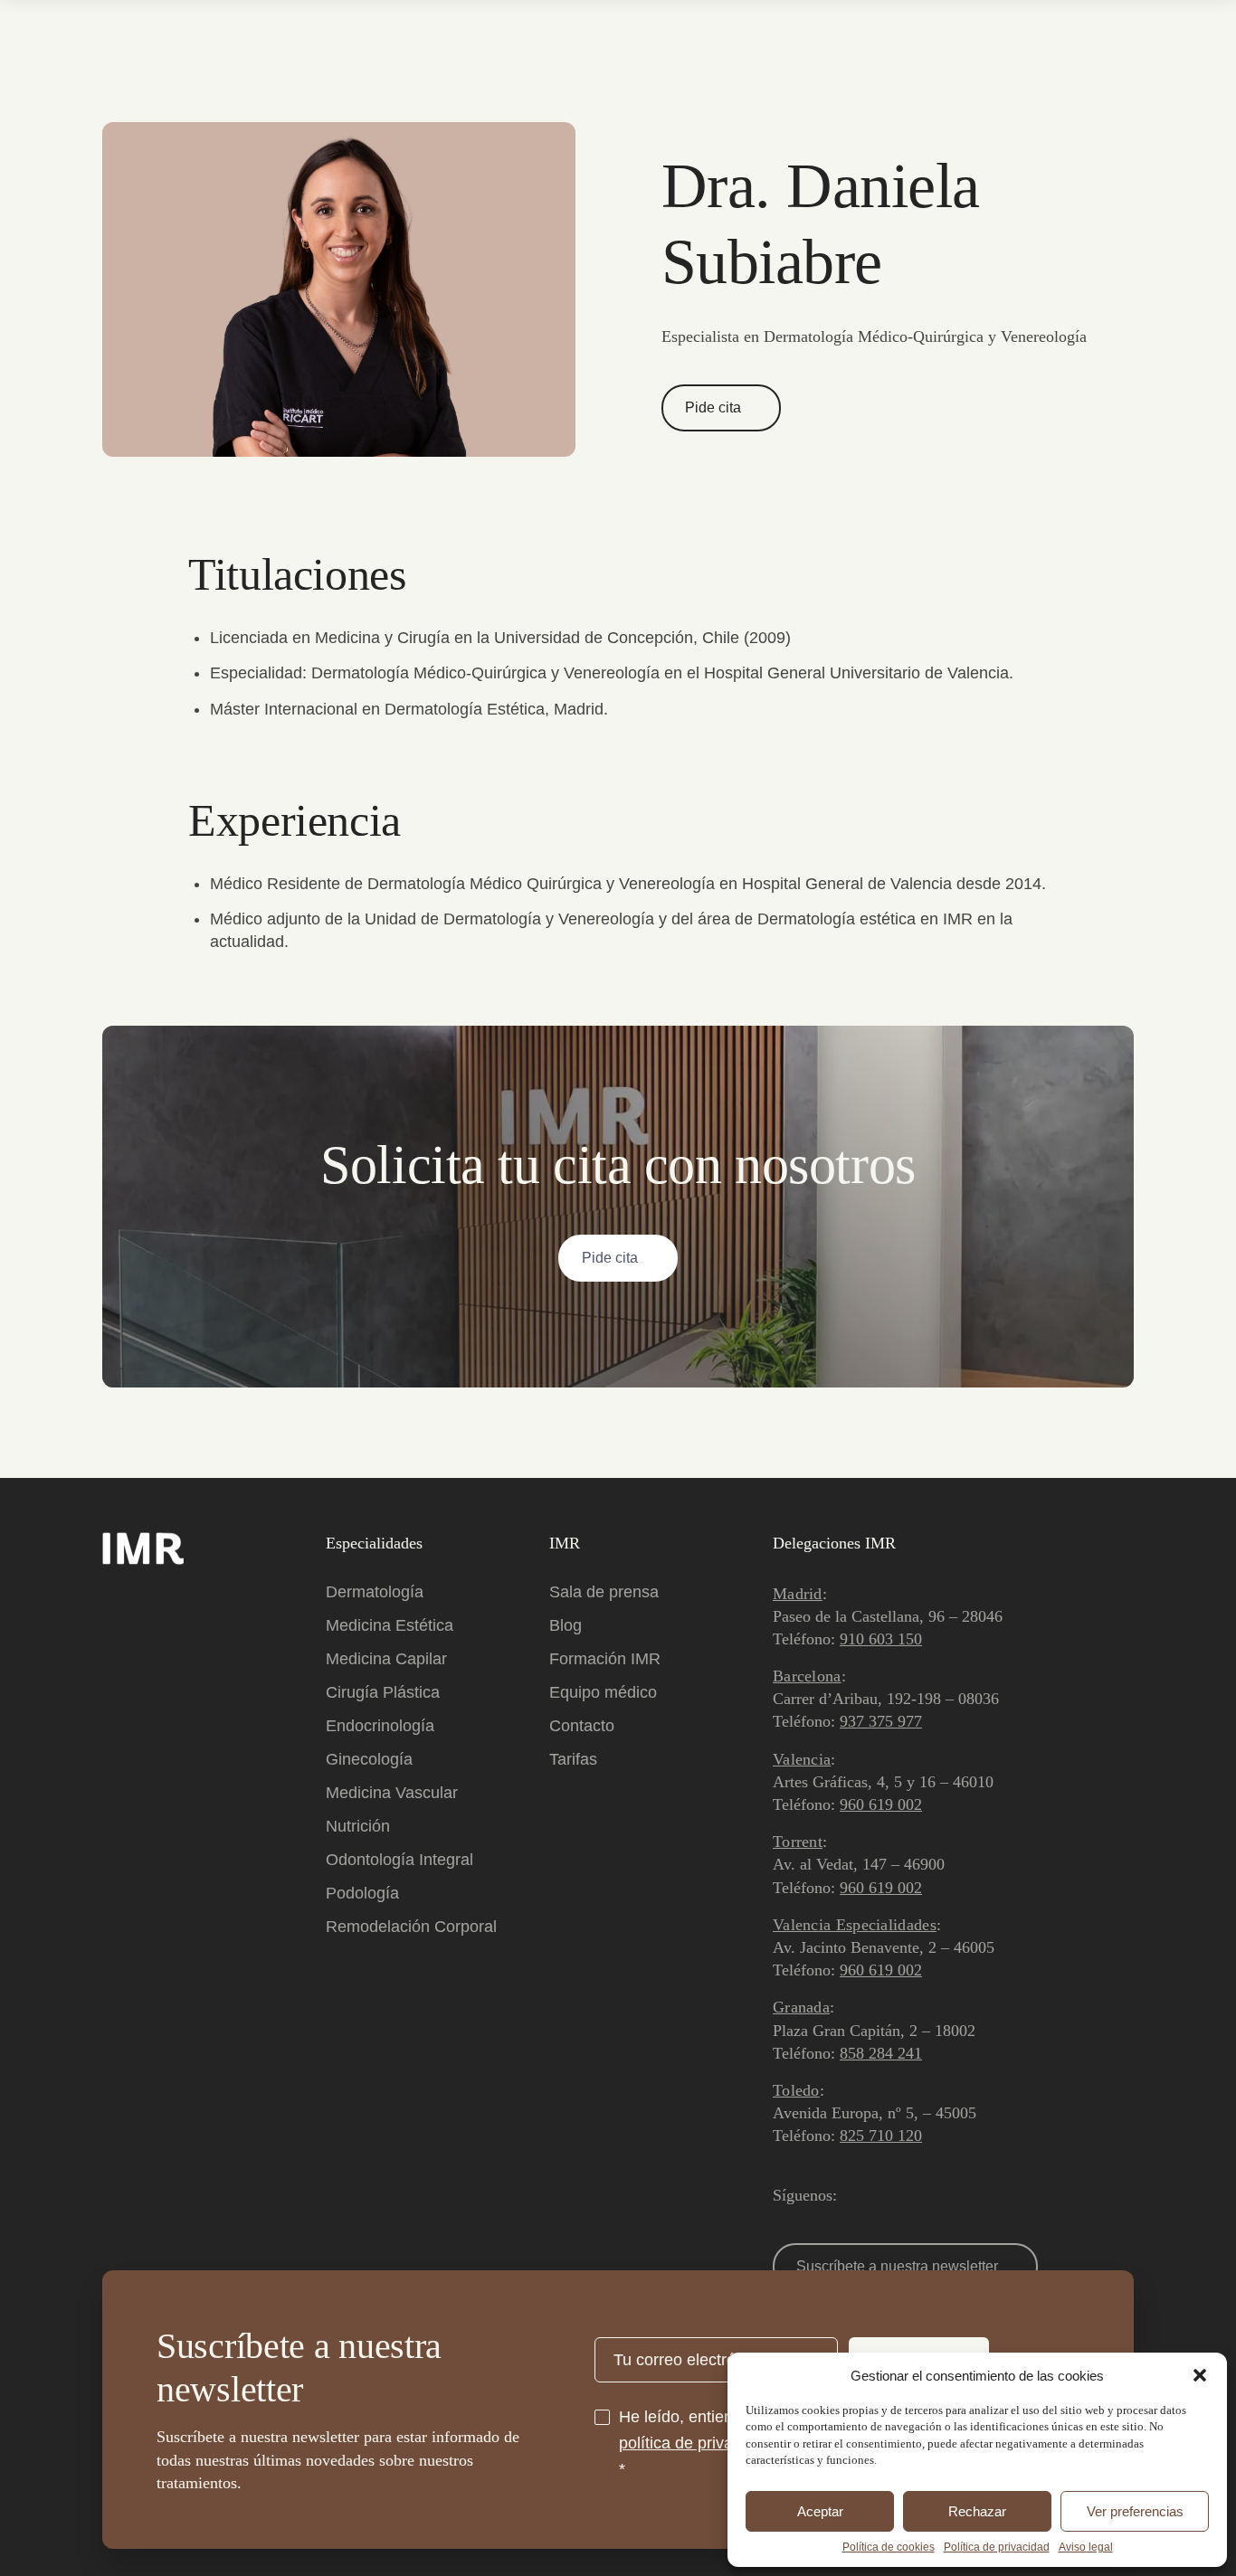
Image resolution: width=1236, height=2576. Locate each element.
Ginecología (369, 1759)
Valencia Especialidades (855, 1925)
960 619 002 (881, 1804)
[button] (1200, 2375)
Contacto (582, 1726)
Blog (566, 1625)
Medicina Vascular (392, 1793)
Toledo (796, 2090)
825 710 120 (881, 2136)
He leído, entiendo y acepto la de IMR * (727, 2443)
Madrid (798, 1594)
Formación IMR (605, 1659)
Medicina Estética (390, 1625)
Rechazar (977, 2511)
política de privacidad (695, 2443)
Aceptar (820, 2511)
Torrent (798, 1842)
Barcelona (807, 1676)
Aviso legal (1086, 2547)
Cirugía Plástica (383, 1692)
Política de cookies (889, 2547)
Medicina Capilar (386, 1659)
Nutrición (358, 1826)
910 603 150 (881, 1639)
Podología (362, 1893)
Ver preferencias (1135, 2511)
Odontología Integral (399, 1860)
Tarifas (573, 1759)
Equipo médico (603, 1692)
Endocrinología (380, 1726)
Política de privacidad (997, 2547)
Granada (801, 2007)
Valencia (802, 1759)
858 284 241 (881, 2053)
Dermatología (375, 1592)
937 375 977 (881, 1721)
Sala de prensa (604, 1592)
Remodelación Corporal (411, 1927)
